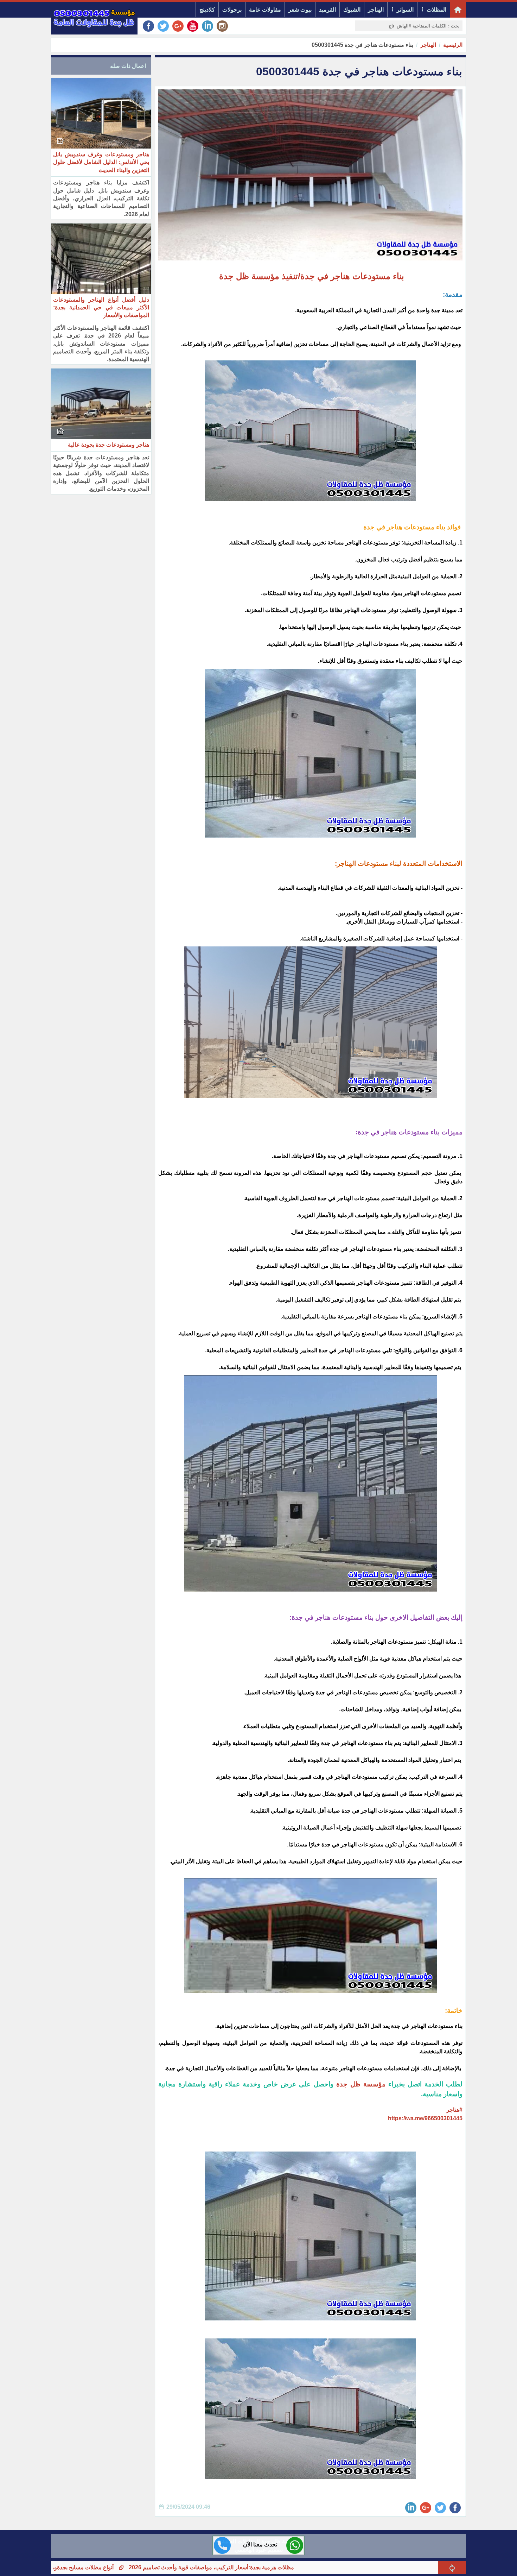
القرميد (327, 10)
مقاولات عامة (265, 10)
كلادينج (207, 10)
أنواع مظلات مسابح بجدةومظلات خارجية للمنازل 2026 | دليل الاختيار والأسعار (135, 2567)
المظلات (436, 10)
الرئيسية (453, 45)
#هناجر (454, 2110)
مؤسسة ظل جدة (362, 2084)
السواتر (405, 10)
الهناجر (376, 10)
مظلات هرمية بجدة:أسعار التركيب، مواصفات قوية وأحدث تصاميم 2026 (323, 2567)
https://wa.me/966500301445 (425, 2118)
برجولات (232, 10)
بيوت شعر (300, 10)
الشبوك (352, 10)
